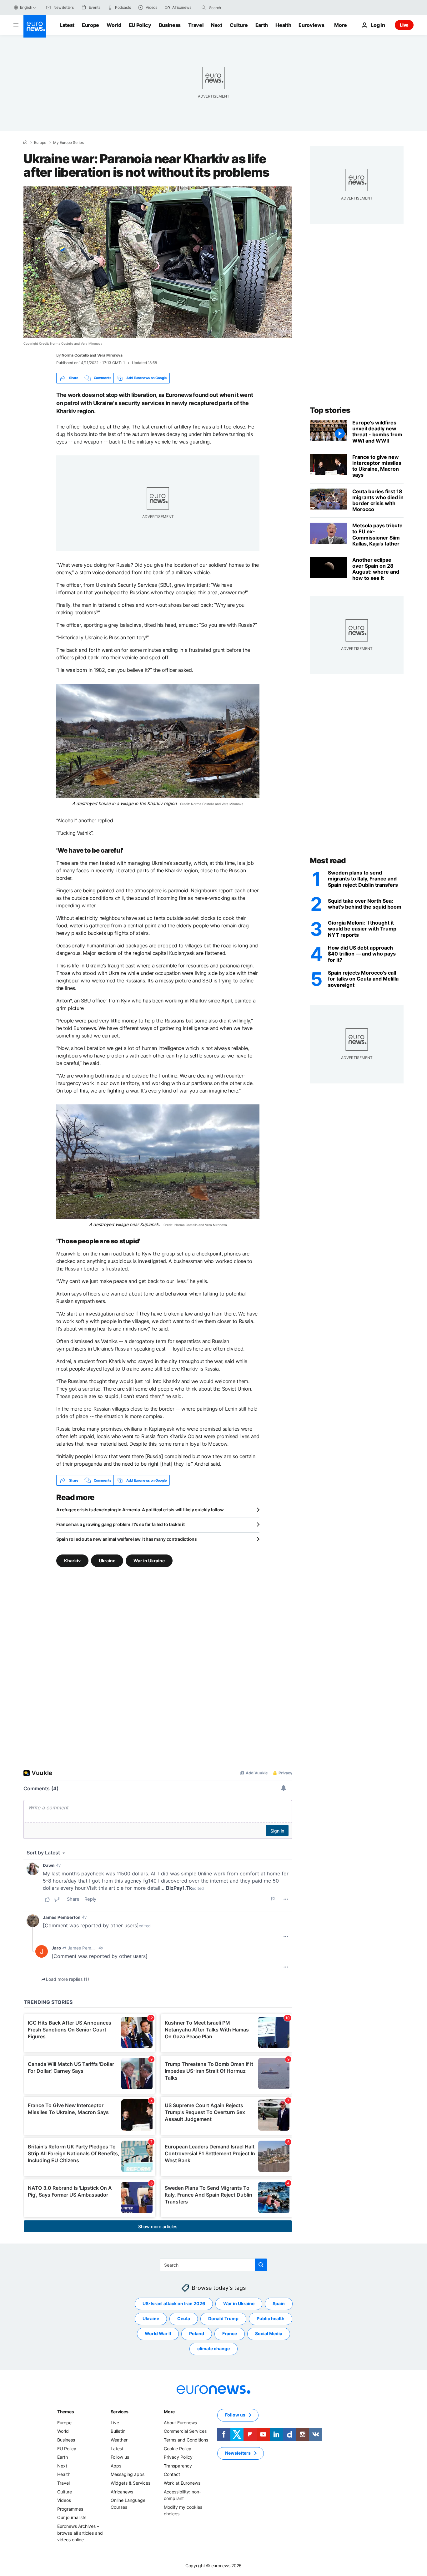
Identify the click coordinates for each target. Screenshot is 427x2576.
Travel (196, 25)
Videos (64, 2500)
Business (170, 25)
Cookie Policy (178, 2449)
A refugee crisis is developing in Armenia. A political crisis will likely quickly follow (140, 1510)
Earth (262, 25)
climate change (213, 2349)
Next (217, 25)
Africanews (122, 2492)
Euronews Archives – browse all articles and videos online (80, 2533)
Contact (172, 2475)
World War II (158, 2334)
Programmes (70, 2509)
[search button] (204, 8)
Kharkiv (72, 1561)
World (114, 25)
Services (120, 2412)
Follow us (120, 2457)
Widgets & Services (131, 2483)
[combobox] (235, 8)
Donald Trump (223, 2319)
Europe (90, 25)
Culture (239, 25)
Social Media (269, 2334)
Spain (279, 2304)
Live (404, 25)
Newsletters (238, 2453)
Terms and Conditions (186, 2440)
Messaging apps (128, 2475)
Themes (65, 2412)
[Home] (25, 142)
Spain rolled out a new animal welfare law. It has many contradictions (127, 1539)
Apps (116, 2466)
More (169, 2412)
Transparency (178, 2466)
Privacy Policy (178, 2457)
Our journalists (72, 2518)
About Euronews (180, 2423)
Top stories (330, 410)
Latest (67, 25)
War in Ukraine (149, 1561)
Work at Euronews (182, 2483)
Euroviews (311, 25)
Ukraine (107, 1561)
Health (283, 25)
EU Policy (140, 25)
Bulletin (118, 2431)
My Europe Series (68, 143)
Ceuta (184, 2319)
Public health (271, 2319)
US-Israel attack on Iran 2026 (174, 2304)
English (26, 7)
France (230, 2334)
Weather (119, 2440)
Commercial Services (185, 2431)
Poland (197, 2334)
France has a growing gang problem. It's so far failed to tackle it (121, 1524)
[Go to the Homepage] (35, 26)
